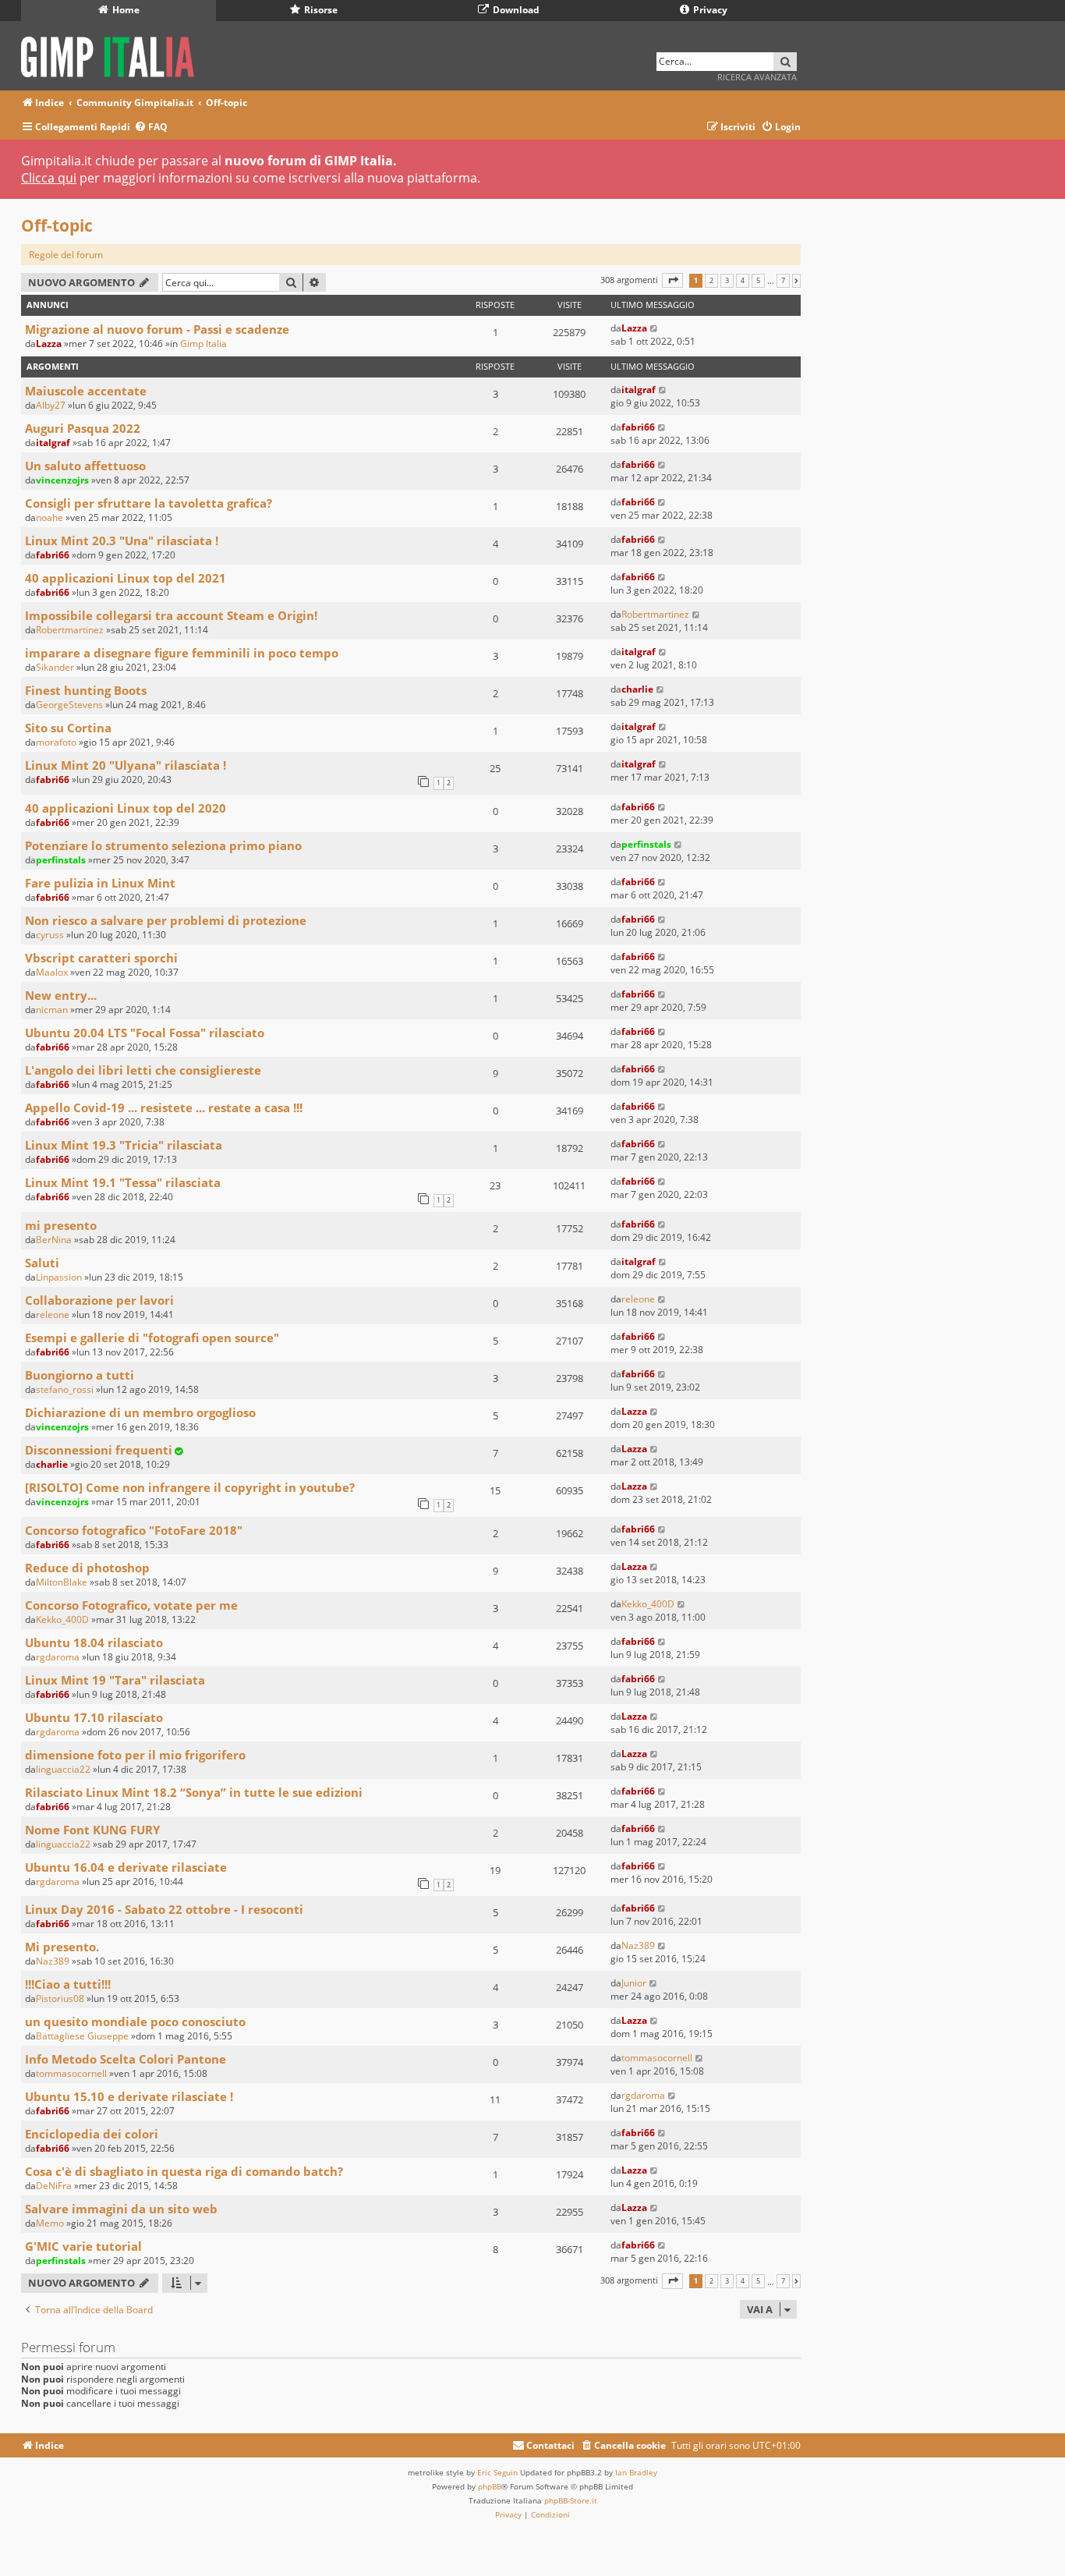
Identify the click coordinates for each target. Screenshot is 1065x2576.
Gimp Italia (203, 344)
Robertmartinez (70, 630)
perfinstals (61, 860)
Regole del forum (66, 255)
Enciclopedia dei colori (92, 2134)
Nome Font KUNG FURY (92, 1830)
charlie (637, 689)
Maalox (52, 972)
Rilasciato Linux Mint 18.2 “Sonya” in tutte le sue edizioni (194, 1792)
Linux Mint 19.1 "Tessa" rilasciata (123, 1182)
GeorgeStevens (69, 705)
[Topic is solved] (179, 1451)
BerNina (54, 1240)
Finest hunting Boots (86, 690)
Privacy (709, 10)
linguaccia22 (63, 1769)
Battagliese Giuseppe (82, 2036)
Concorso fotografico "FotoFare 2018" (134, 1530)
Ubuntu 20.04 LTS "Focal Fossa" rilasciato (145, 1033)
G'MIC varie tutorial (83, 2246)
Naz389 (53, 1961)
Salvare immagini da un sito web (121, 2209)
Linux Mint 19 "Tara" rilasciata (115, 1680)
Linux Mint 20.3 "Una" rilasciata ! (122, 540)
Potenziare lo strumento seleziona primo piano (163, 845)
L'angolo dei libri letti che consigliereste (143, 1070)
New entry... (61, 995)
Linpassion (59, 1277)
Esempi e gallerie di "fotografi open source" (152, 1338)
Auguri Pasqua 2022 (83, 428)
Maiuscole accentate (86, 391)
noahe (50, 517)
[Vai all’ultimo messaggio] (655, 328)
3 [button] (727, 281)
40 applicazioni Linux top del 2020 (126, 808)
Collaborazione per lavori (99, 1300)
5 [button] (758, 281)
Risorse (320, 10)
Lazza (49, 344)
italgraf (639, 390)
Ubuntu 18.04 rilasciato (94, 1642)
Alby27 (51, 405)
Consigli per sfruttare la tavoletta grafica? (149, 503)
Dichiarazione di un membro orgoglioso (140, 1412)
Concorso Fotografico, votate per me (131, 1605)
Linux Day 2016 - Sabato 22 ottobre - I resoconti (164, 1909)
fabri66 (638, 427)
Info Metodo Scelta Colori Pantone (126, 2059)
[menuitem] (151, 128)
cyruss (50, 935)
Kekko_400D (62, 1619)
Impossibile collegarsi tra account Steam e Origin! (171, 615)
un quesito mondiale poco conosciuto (135, 2021)
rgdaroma (58, 1657)
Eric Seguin (497, 2472)
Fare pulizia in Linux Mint (100, 883)
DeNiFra (54, 2186)
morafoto (56, 742)
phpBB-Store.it (571, 2500)
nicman (52, 1010)
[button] (672, 280)
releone (53, 1315)
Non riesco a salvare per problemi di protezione (166, 920)
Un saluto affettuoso (85, 466)
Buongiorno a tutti (80, 1375)
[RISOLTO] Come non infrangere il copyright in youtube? (190, 1487)
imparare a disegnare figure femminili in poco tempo (182, 653)
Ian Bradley (636, 2472)
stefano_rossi (65, 1389)
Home (125, 10)
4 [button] (743, 281)
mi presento (61, 1225)
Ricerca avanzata (757, 77)
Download (515, 10)
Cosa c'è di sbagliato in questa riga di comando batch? (184, 2171)
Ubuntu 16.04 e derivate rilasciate (126, 1867)
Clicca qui (49, 178)
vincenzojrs (62, 480)
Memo (50, 2223)
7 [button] (783, 281)
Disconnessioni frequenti (99, 1450)
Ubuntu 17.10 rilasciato (94, 1717)
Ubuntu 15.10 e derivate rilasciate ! (129, 2096)
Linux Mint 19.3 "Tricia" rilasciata (124, 1145)
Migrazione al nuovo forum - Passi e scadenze (157, 329)
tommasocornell (71, 2073)
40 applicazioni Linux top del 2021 (126, 578)
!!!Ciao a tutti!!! (68, 1984)
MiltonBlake (62, 1582)
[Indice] (113, 54)
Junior (634, 1983)
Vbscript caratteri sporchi (101, 958)
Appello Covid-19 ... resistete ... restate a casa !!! (164, 1107)
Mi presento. (62, 1947)
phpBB (490, 2486)
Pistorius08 (60, 1998)
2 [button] (711, 281)
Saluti (42, 1263)
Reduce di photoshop (87, 1568)
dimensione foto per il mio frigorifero (135, 1755)
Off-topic (57, 225)
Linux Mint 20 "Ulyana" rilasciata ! (126, 765)
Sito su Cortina (68, 728)
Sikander (55, 667)
